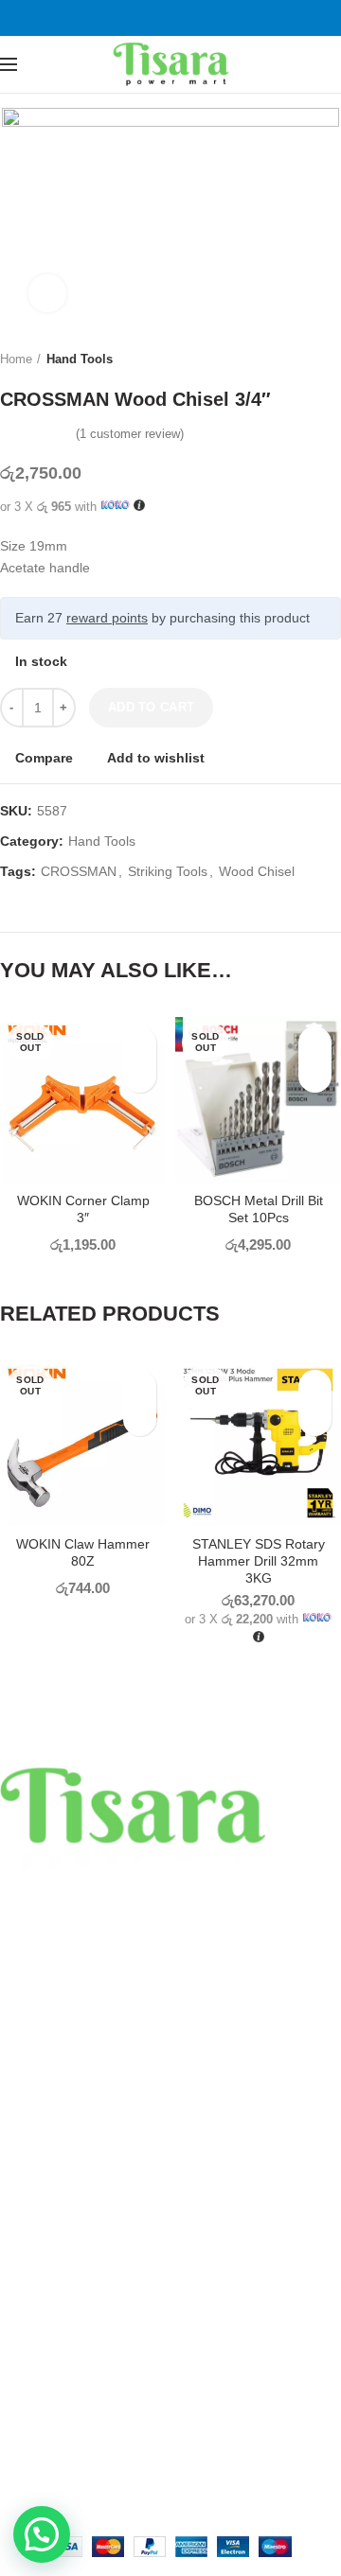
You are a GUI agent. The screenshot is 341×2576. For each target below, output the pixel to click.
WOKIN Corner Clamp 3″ (83, 1209)
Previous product (294, 359)
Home (16, 359)
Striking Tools (168, 871)
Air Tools (26, 2155)
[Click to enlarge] (47, 293)
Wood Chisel (257, 871)
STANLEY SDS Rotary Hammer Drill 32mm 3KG (259, 1561)
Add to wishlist (156, 758)
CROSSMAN (79, 871)
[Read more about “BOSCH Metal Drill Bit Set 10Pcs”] (315, 1076)
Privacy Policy (41, 2307)
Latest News (37, 2438)
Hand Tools (80, 359)
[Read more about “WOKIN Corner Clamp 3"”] (140, 1076)
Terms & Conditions (58, 2373)
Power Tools (36, 2090)
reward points (107, 618)
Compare (44, 758)
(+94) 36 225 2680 (106, 1972)
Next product (332, 359)
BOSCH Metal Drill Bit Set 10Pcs (259, 1209)
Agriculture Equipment (66, 2220)
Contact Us (33, 2406)
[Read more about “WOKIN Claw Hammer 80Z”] (140, 1419)
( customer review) (130, 434)
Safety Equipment (53, 2187)
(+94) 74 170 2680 (106, 1999)
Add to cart (151, 707)
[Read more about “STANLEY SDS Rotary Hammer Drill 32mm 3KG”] (315, 1419)
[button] (42, 2534)
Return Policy (40, 2340)
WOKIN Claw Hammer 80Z (83, 1552)
